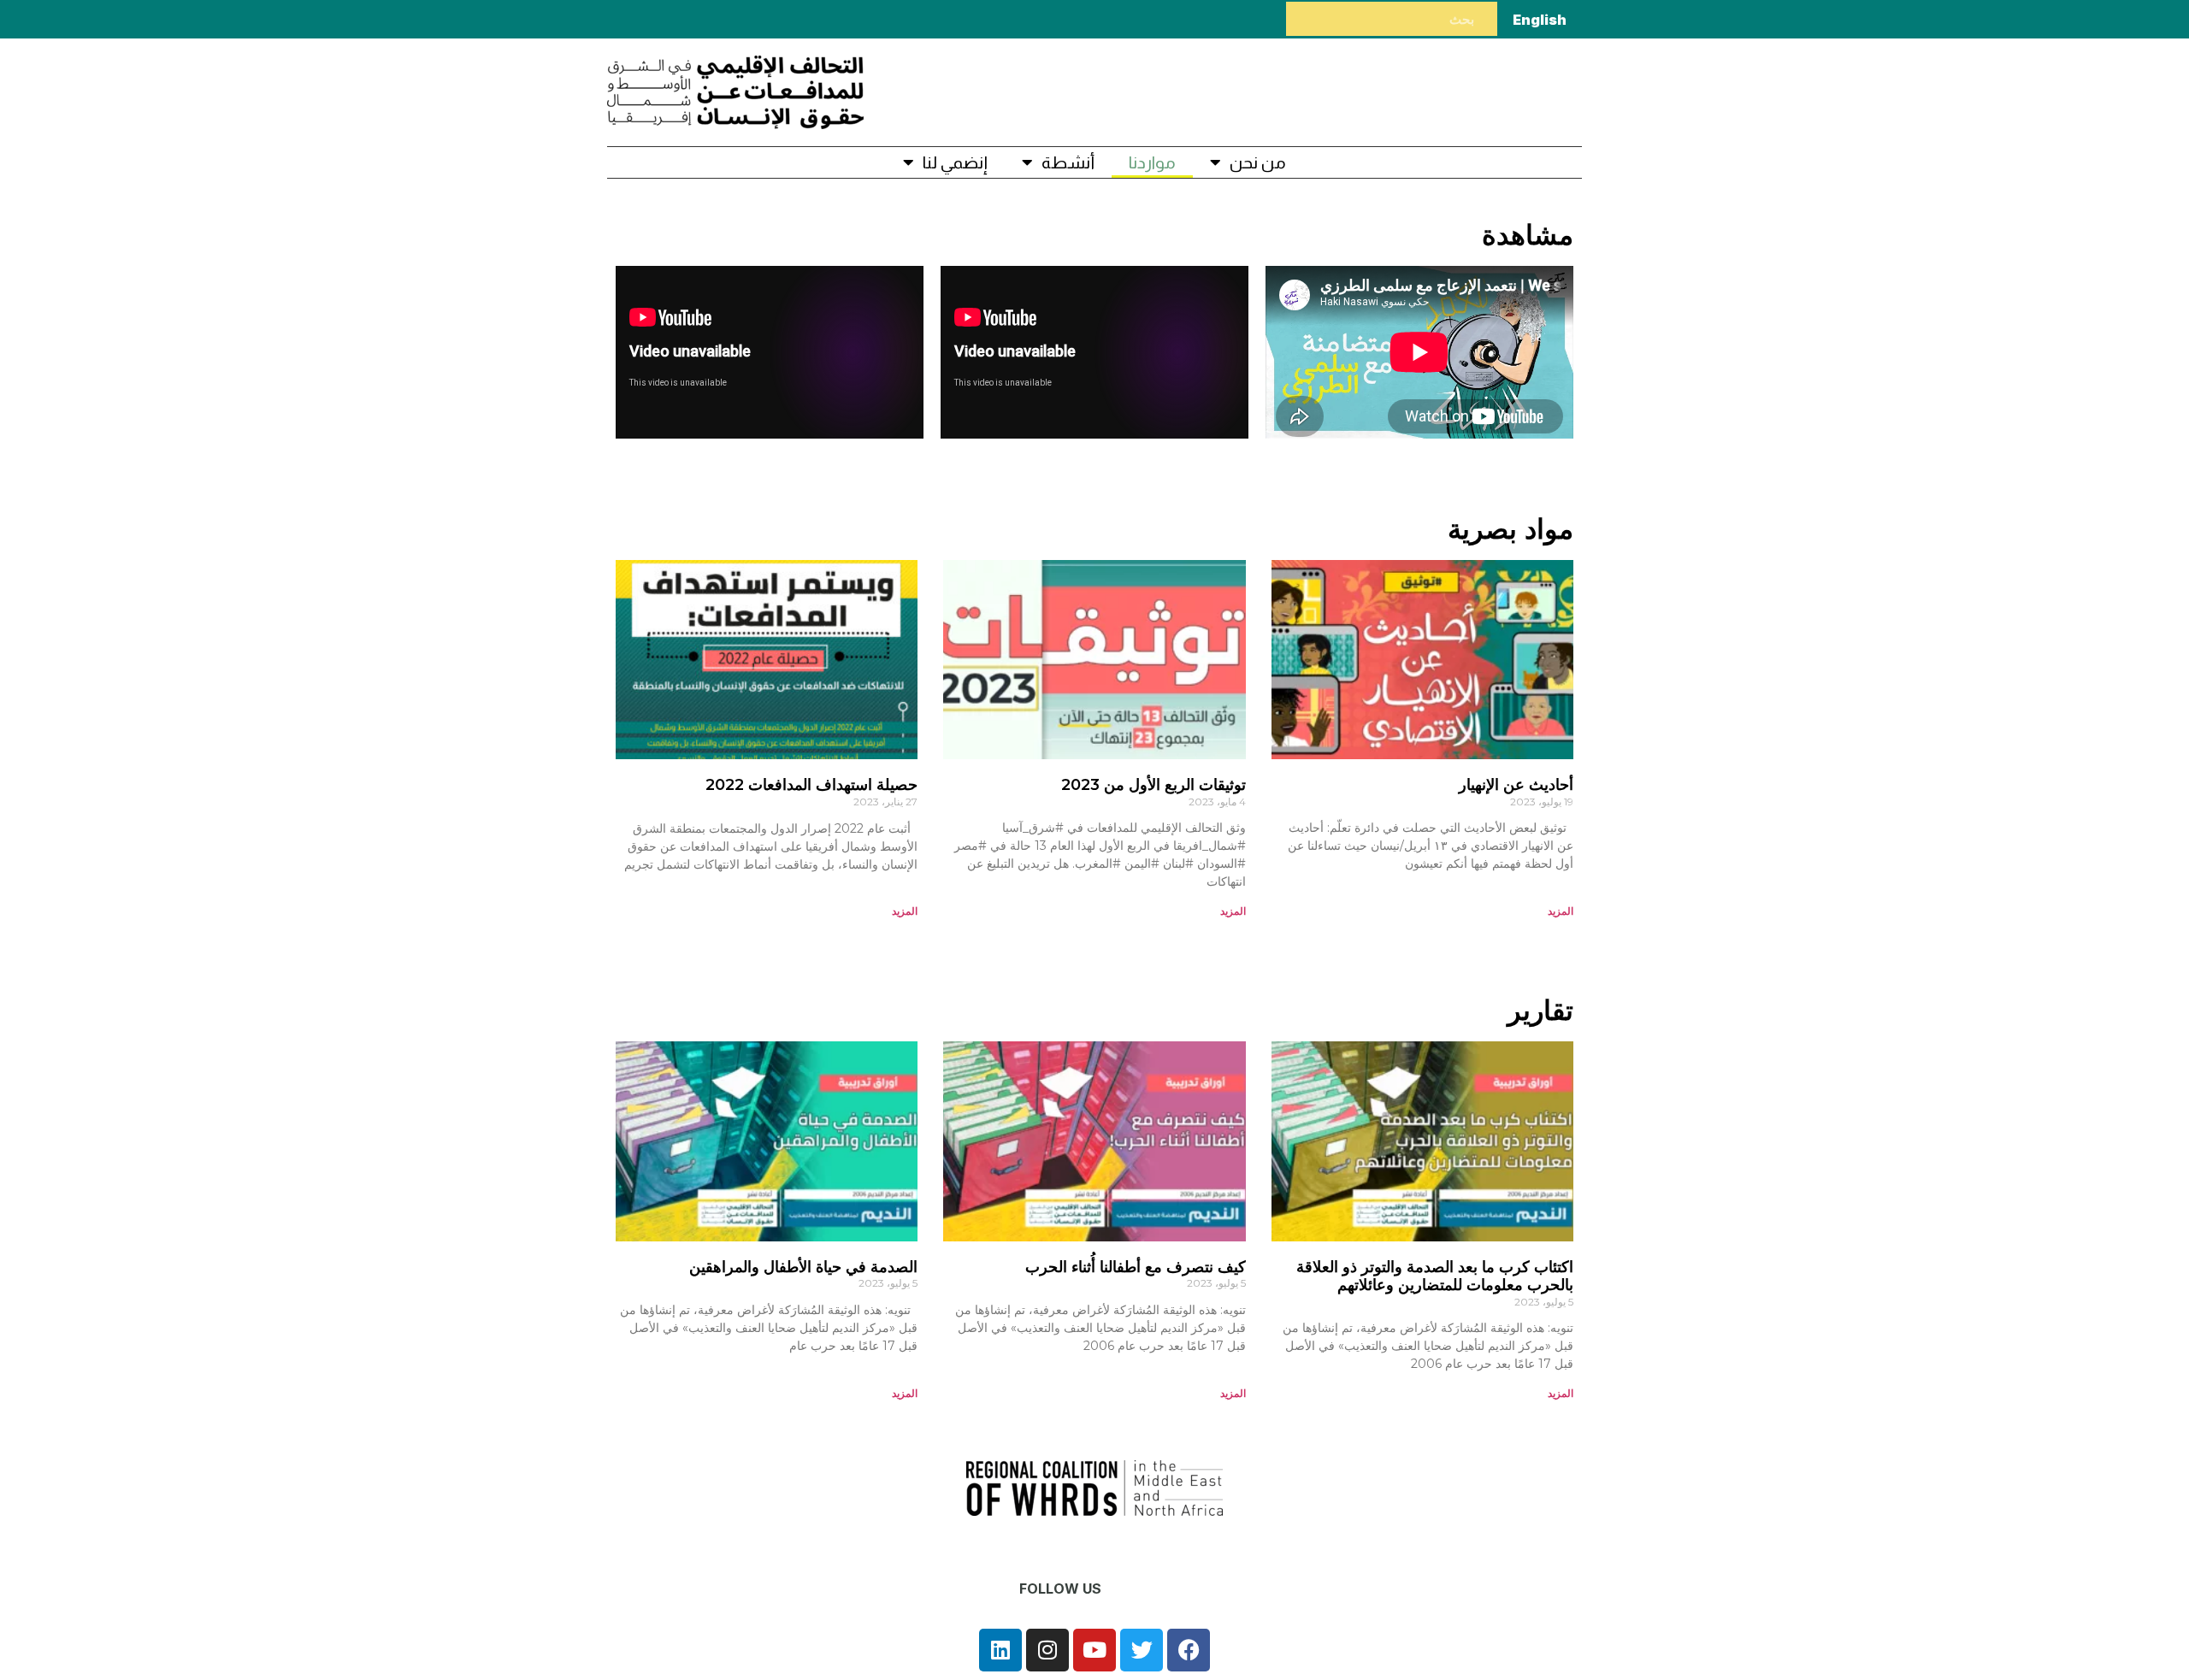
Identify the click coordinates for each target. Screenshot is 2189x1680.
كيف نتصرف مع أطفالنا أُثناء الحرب (1136, 1267)
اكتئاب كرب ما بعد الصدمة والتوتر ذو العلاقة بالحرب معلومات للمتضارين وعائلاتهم (1435, 1276)
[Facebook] (1189, 1650)
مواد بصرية (1510, 529)
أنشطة (1068, 162)
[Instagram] (1047, 1650)
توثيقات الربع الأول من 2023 (1154, 785)
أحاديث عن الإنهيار (1516, 785)
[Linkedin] (1000, 1650)
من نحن (1258, 162)
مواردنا (1152, 162)
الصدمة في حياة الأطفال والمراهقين (803, 1267)
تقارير (1540, 1010)
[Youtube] (1094, 1650)
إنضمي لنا (955, 162)
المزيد (1561, 911)
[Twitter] (1142, 1650)
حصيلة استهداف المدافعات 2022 (811, 785)
